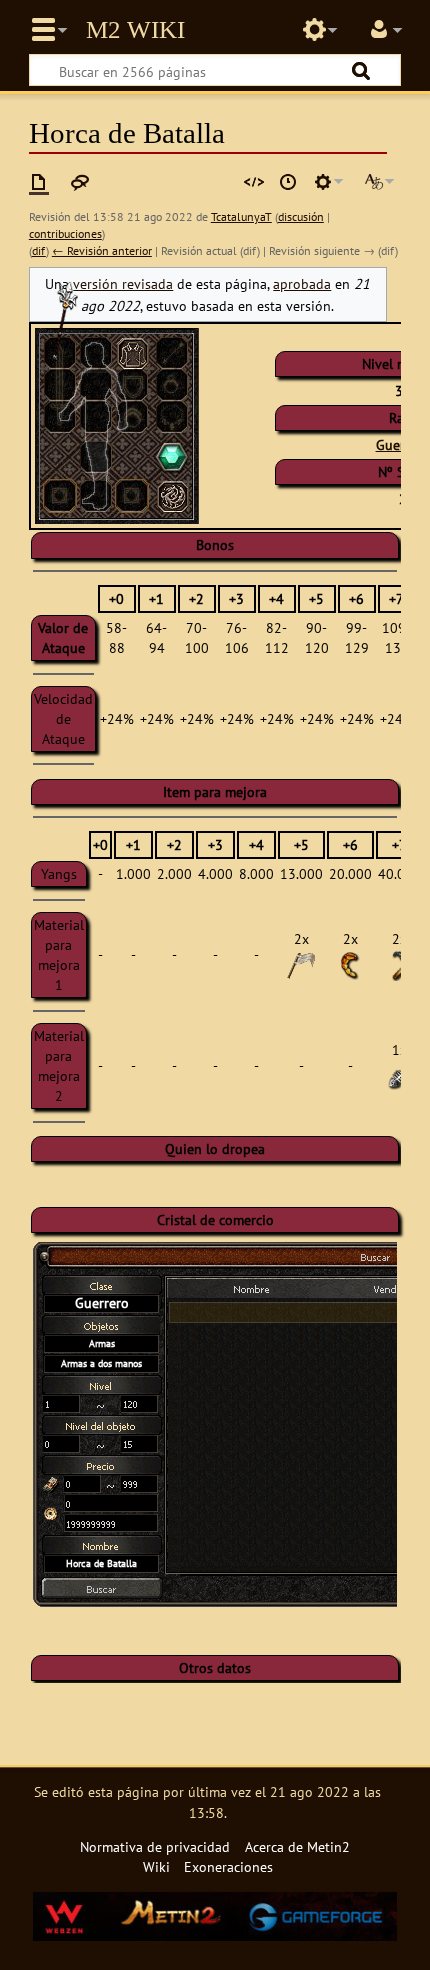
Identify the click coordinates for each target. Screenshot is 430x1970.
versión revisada (123, 283)
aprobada (302, 283)
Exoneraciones (228, 1866)
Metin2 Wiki (135, 30)
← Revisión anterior (102, 250)
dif (39, 250)
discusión (301, 216)
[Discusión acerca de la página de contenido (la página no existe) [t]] (80, 182)
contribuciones (65, 233)
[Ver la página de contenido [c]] (39, 182)
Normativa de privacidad (155, 1846)
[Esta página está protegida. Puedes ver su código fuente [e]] (254, 182)
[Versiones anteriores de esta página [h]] (288, 182)
